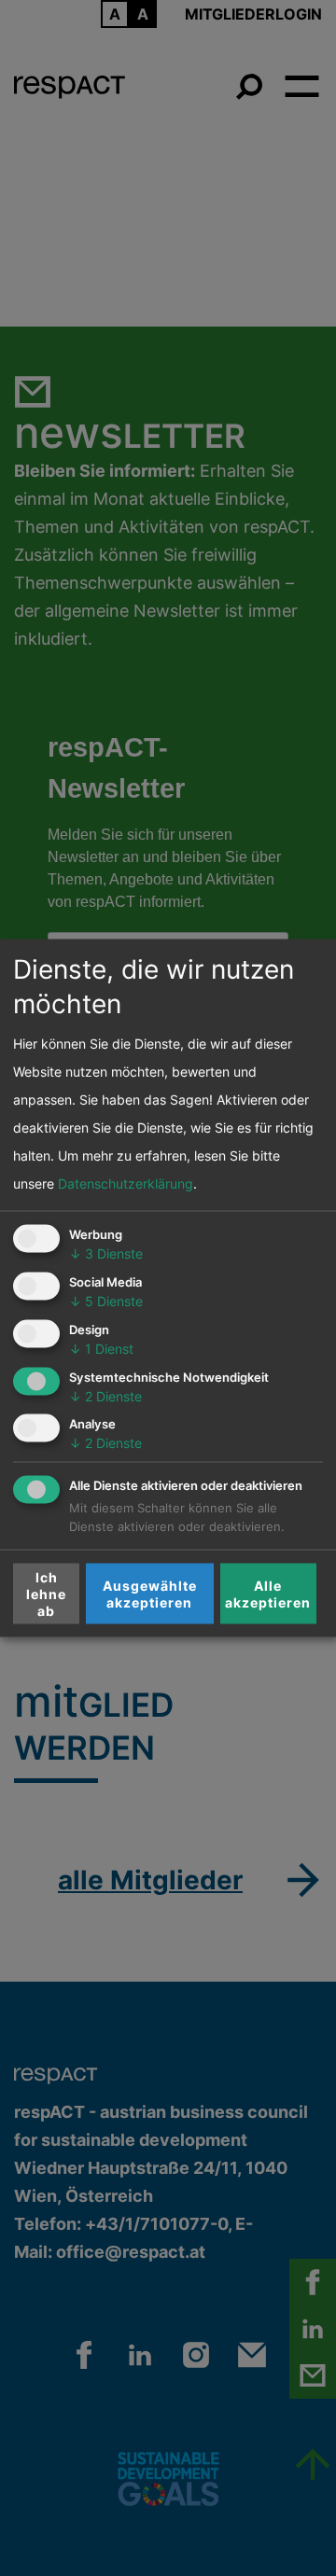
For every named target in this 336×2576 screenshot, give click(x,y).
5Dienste (106, 1301)
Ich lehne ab (46, 1593)
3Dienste (106, 1253)
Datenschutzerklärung (126, 1184)
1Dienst (101, 1348)
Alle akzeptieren (268, 1593)
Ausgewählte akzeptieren (150, 1593)
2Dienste (105, 1395)
